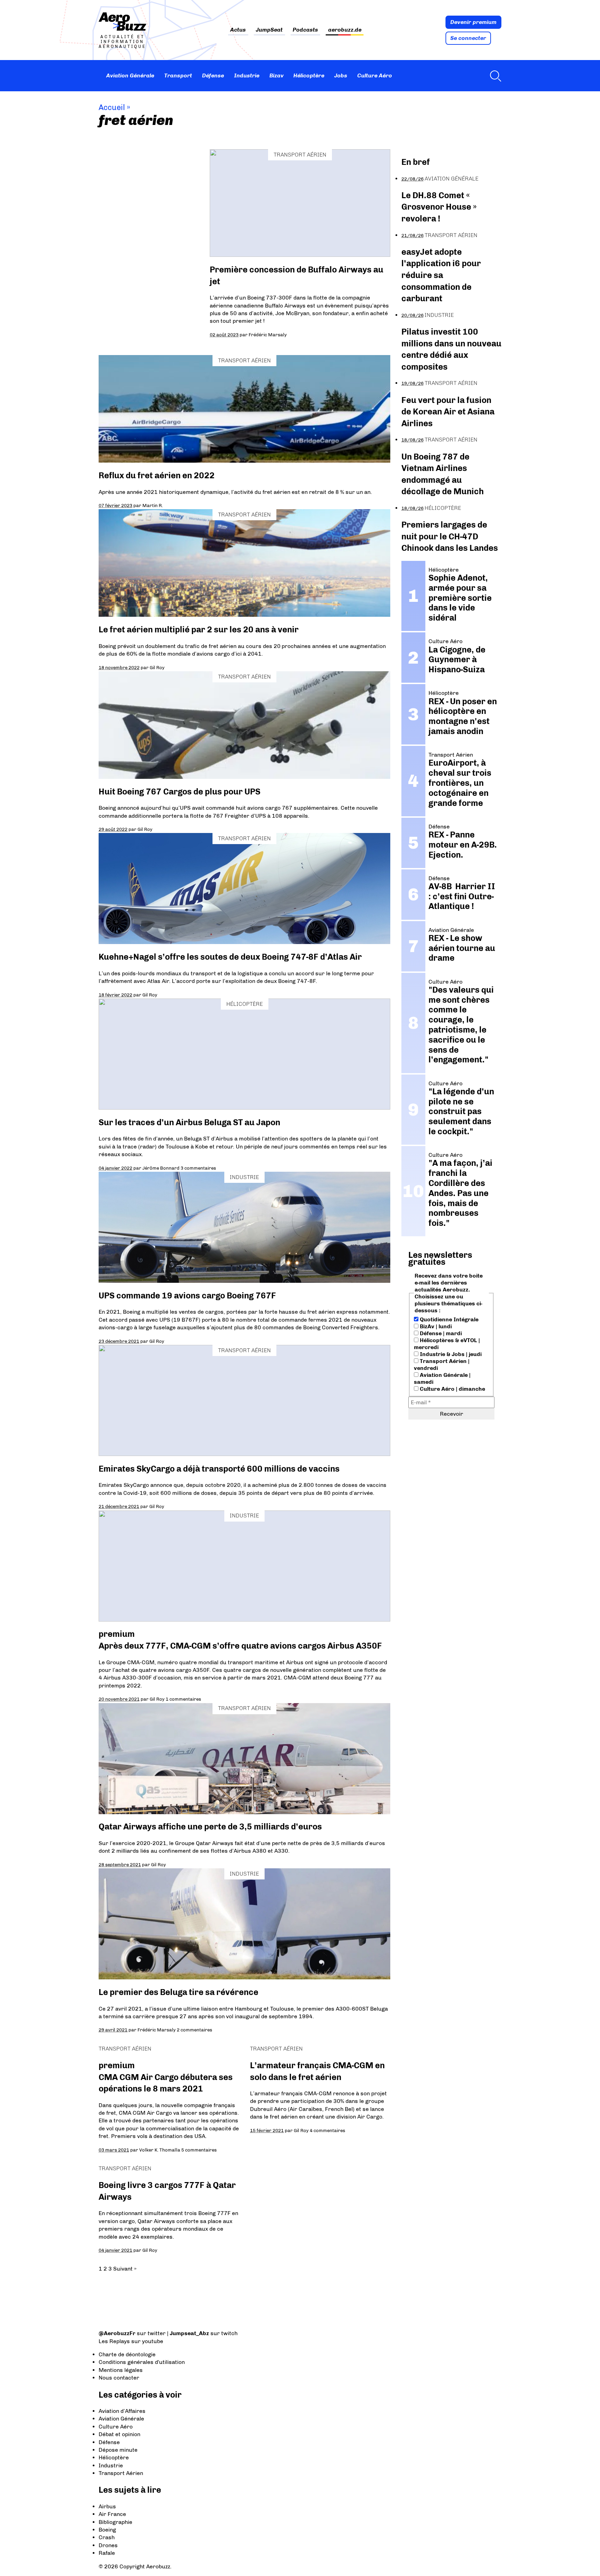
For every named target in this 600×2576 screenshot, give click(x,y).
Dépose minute (118, 2450)
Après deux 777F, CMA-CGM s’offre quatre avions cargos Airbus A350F (240, 1646)
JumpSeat (269, 30)
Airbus (107, 2506)
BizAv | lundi (435, 1326)
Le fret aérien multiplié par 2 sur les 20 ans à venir (199, 629)
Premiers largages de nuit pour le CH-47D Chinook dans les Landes (450, 536)
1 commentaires (183, 1699)
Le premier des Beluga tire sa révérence (178, 1992)
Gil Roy (157, 667)
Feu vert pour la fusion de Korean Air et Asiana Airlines (448, 412)
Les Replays (114, 2341)
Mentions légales (121, 2370)
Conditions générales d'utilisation (142, 2362)
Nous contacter (119, 2378)
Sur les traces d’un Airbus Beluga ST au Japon (189, 1122)
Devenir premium (473, 22)
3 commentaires (198, 1168)
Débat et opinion (119, 2434)
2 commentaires (194, 2030)
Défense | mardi (440, 1333)
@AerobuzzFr (117, 2333)
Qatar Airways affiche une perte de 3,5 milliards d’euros (210, 1826)
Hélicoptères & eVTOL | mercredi (447, 1344)
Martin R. (153, 505)
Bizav (277, 75)
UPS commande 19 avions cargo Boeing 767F (187, 1295)
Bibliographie (115, 2522)
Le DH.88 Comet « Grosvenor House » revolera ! (439, 207)
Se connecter (468, 38)
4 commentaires (327, 2130)
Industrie (247, 75)
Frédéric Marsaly (268, 335)
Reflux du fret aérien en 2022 (157, 475)
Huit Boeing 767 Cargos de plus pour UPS (180, 792)
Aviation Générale (130, 75)
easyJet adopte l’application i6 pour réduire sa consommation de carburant (441, 275)
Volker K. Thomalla (160, 2150)
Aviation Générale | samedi (442, 1378)
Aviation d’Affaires (122, 2411)
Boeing (107, 2530)
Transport (178, 75)
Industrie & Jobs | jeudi (450, 1354)
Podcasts (305, 30)
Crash (107, 2537)
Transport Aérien (300, 155)
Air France (112, 2514)
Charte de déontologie (127, 2354)
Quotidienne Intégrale (448, 1319)
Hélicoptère (309, 75)
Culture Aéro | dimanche (452, 1389)
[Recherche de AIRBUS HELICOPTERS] (494, 76)
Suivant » (125, 2269)
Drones (108, 2545)
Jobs (341, 75)
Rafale (107, 2553)
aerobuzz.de (345, 30)
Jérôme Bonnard (161, 1168)
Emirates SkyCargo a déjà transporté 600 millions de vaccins (219, 1469)
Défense (213, 75)
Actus (238, 30)
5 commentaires (199, 2150)
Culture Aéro (375, 75)
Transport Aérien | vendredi (442, 1365)
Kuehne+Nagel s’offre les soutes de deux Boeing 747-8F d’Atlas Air (230, 957)
